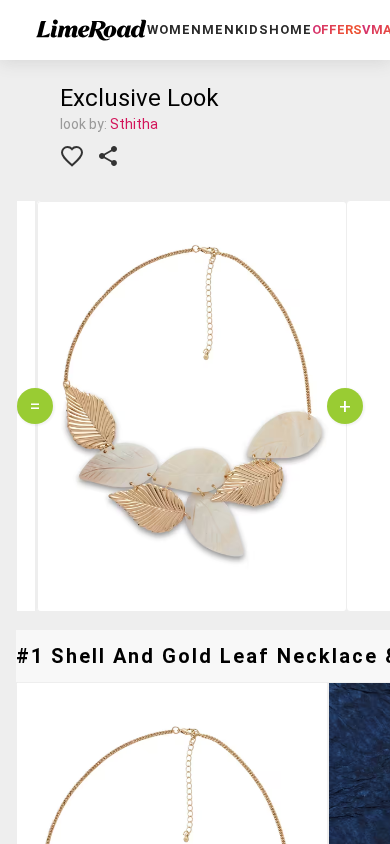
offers (337, 29)
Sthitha (134, 124)
